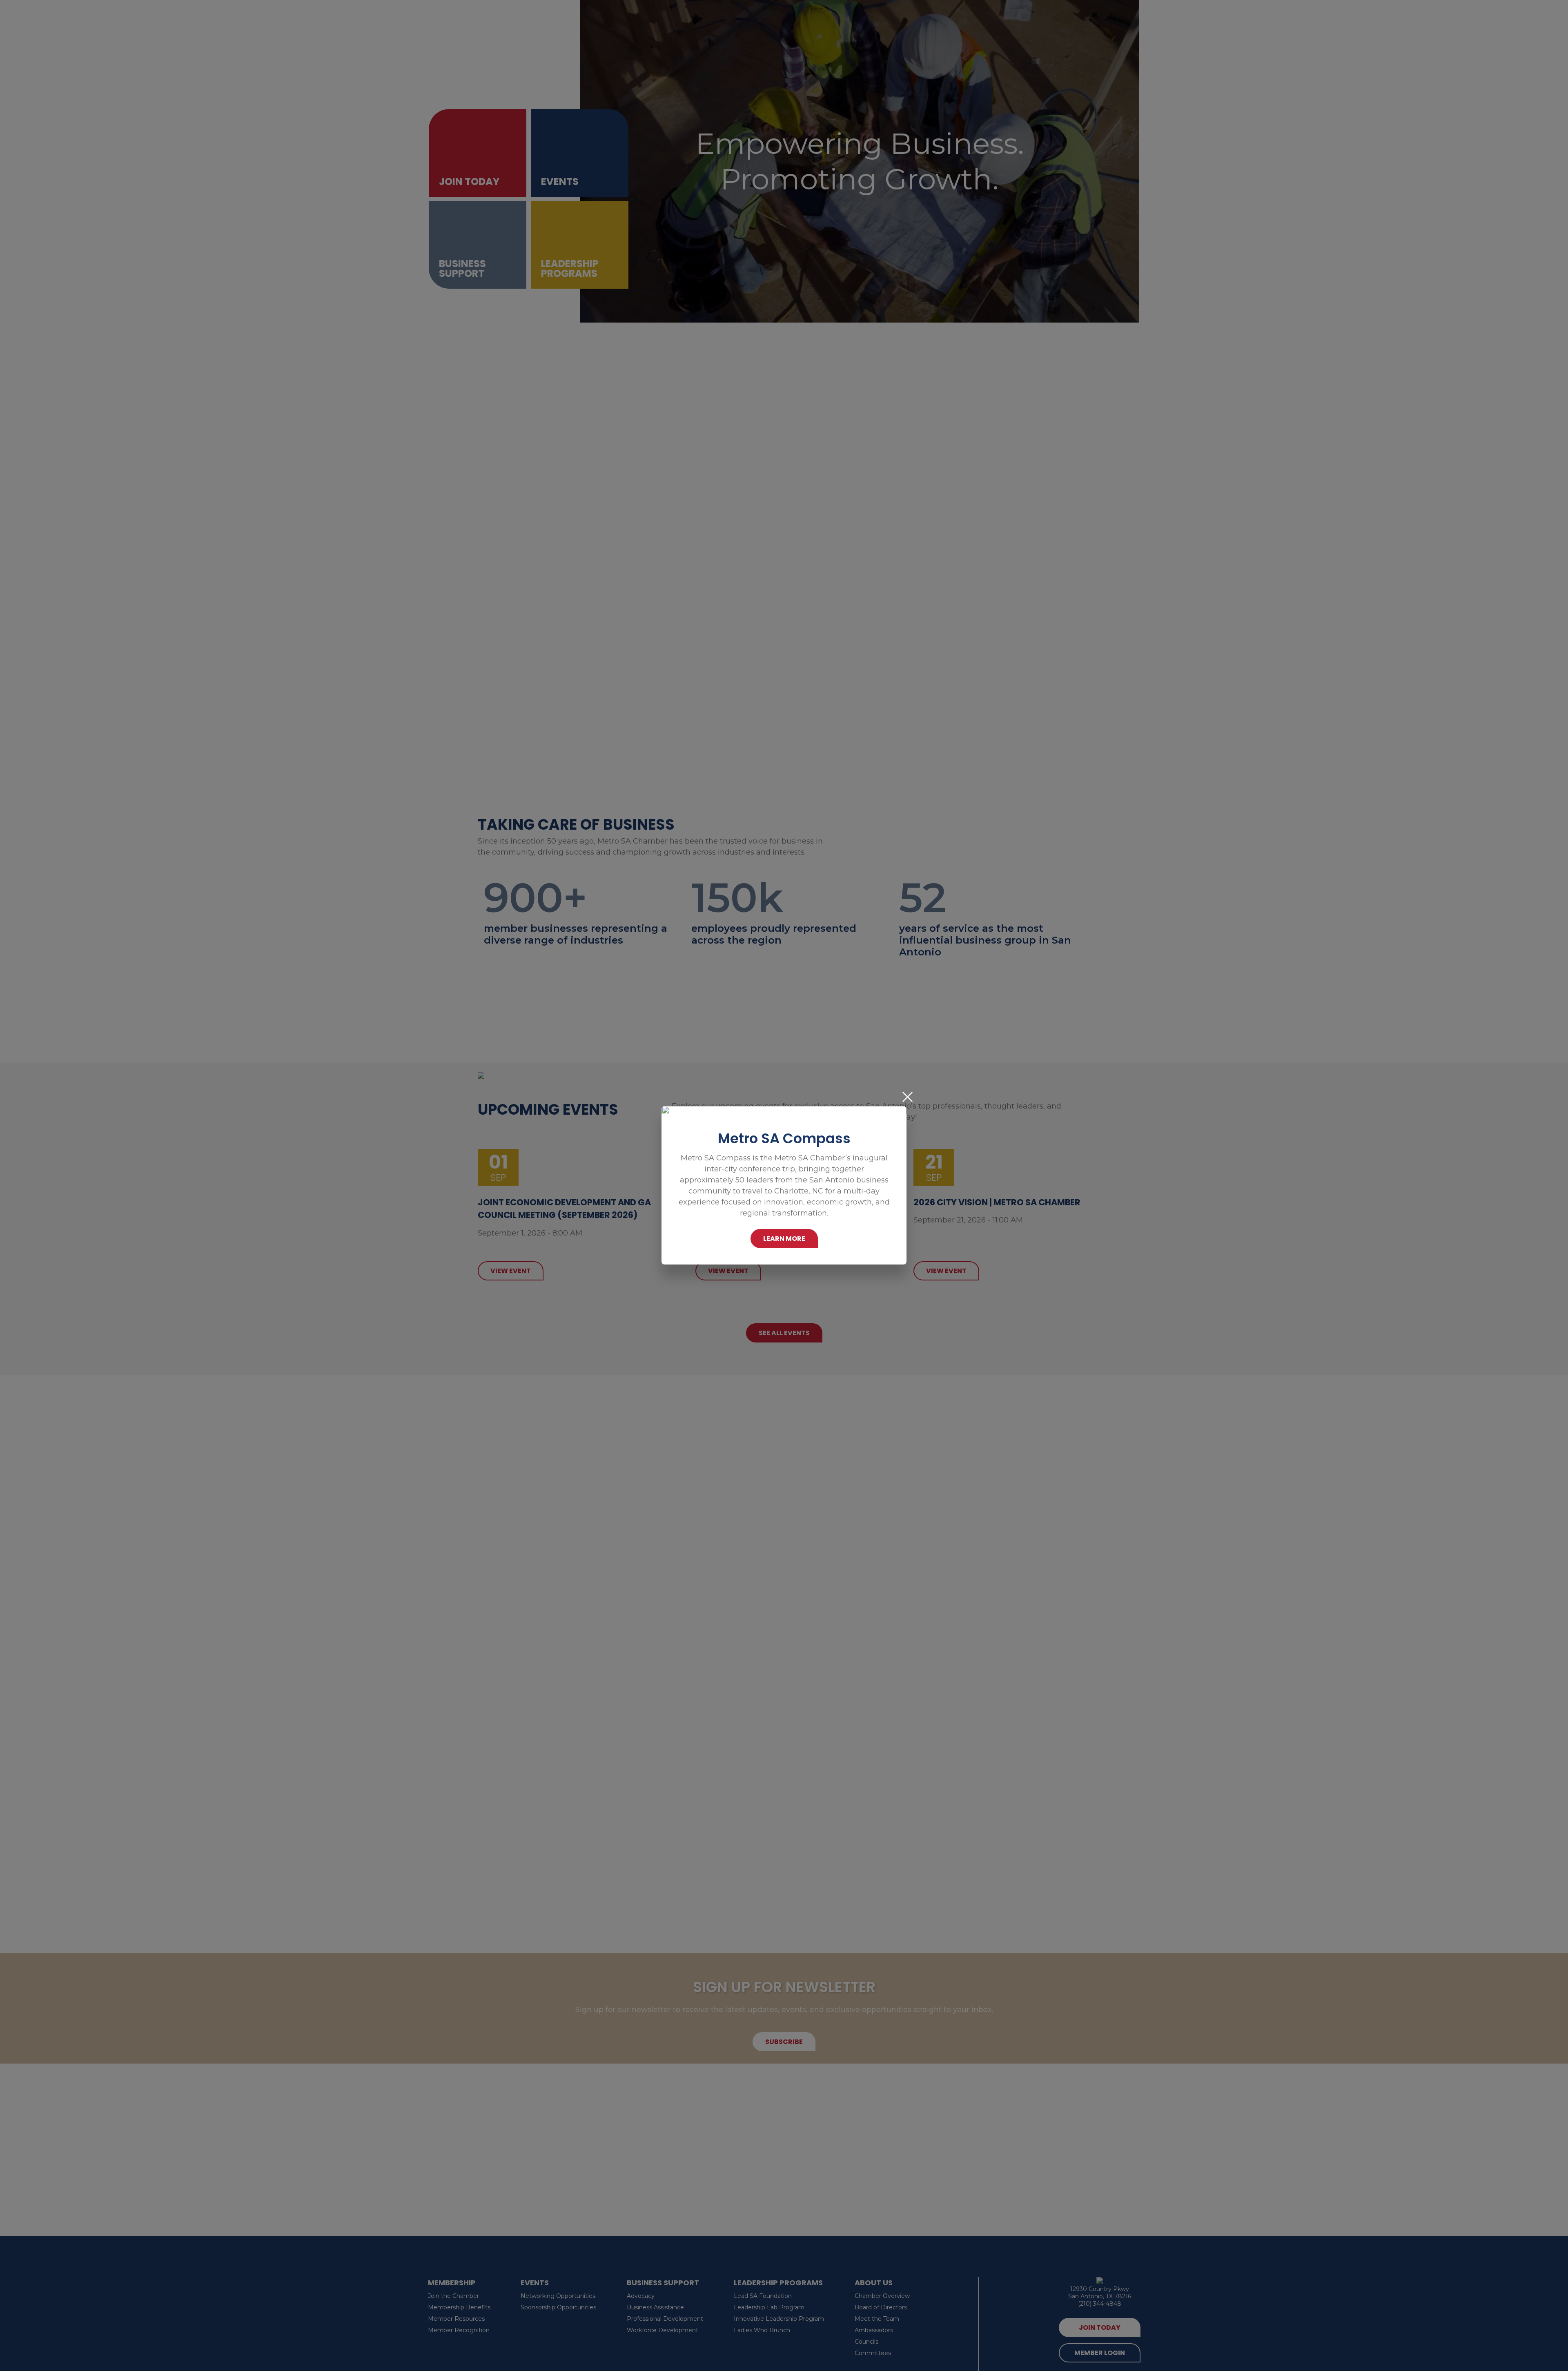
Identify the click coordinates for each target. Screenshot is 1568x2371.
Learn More (784, 1239)
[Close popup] (908, 1097)
